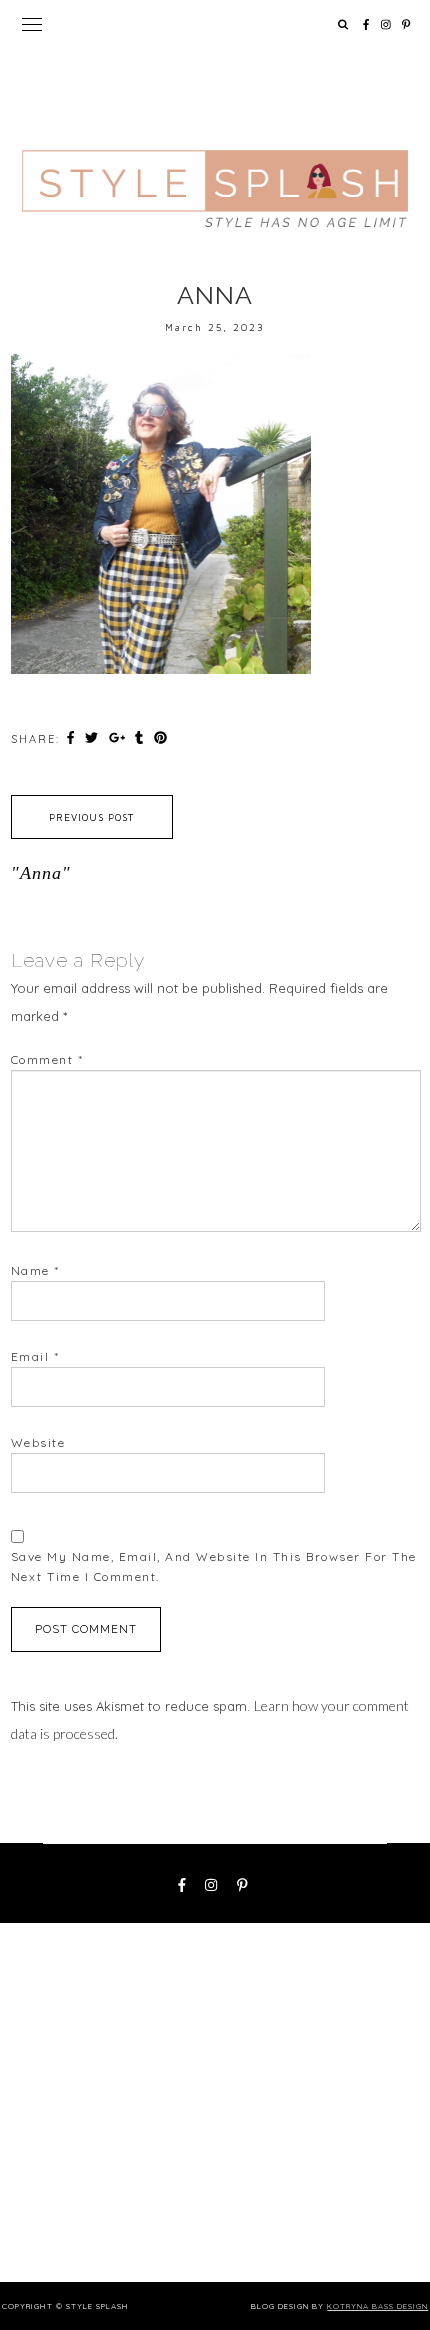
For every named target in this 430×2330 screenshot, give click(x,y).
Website (38, 1442)
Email (35, 1356)
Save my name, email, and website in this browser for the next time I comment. (214, 1566)
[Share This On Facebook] (73, 738)
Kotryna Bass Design (377, 2306)
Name (35, 1270)
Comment (47, 1059)
